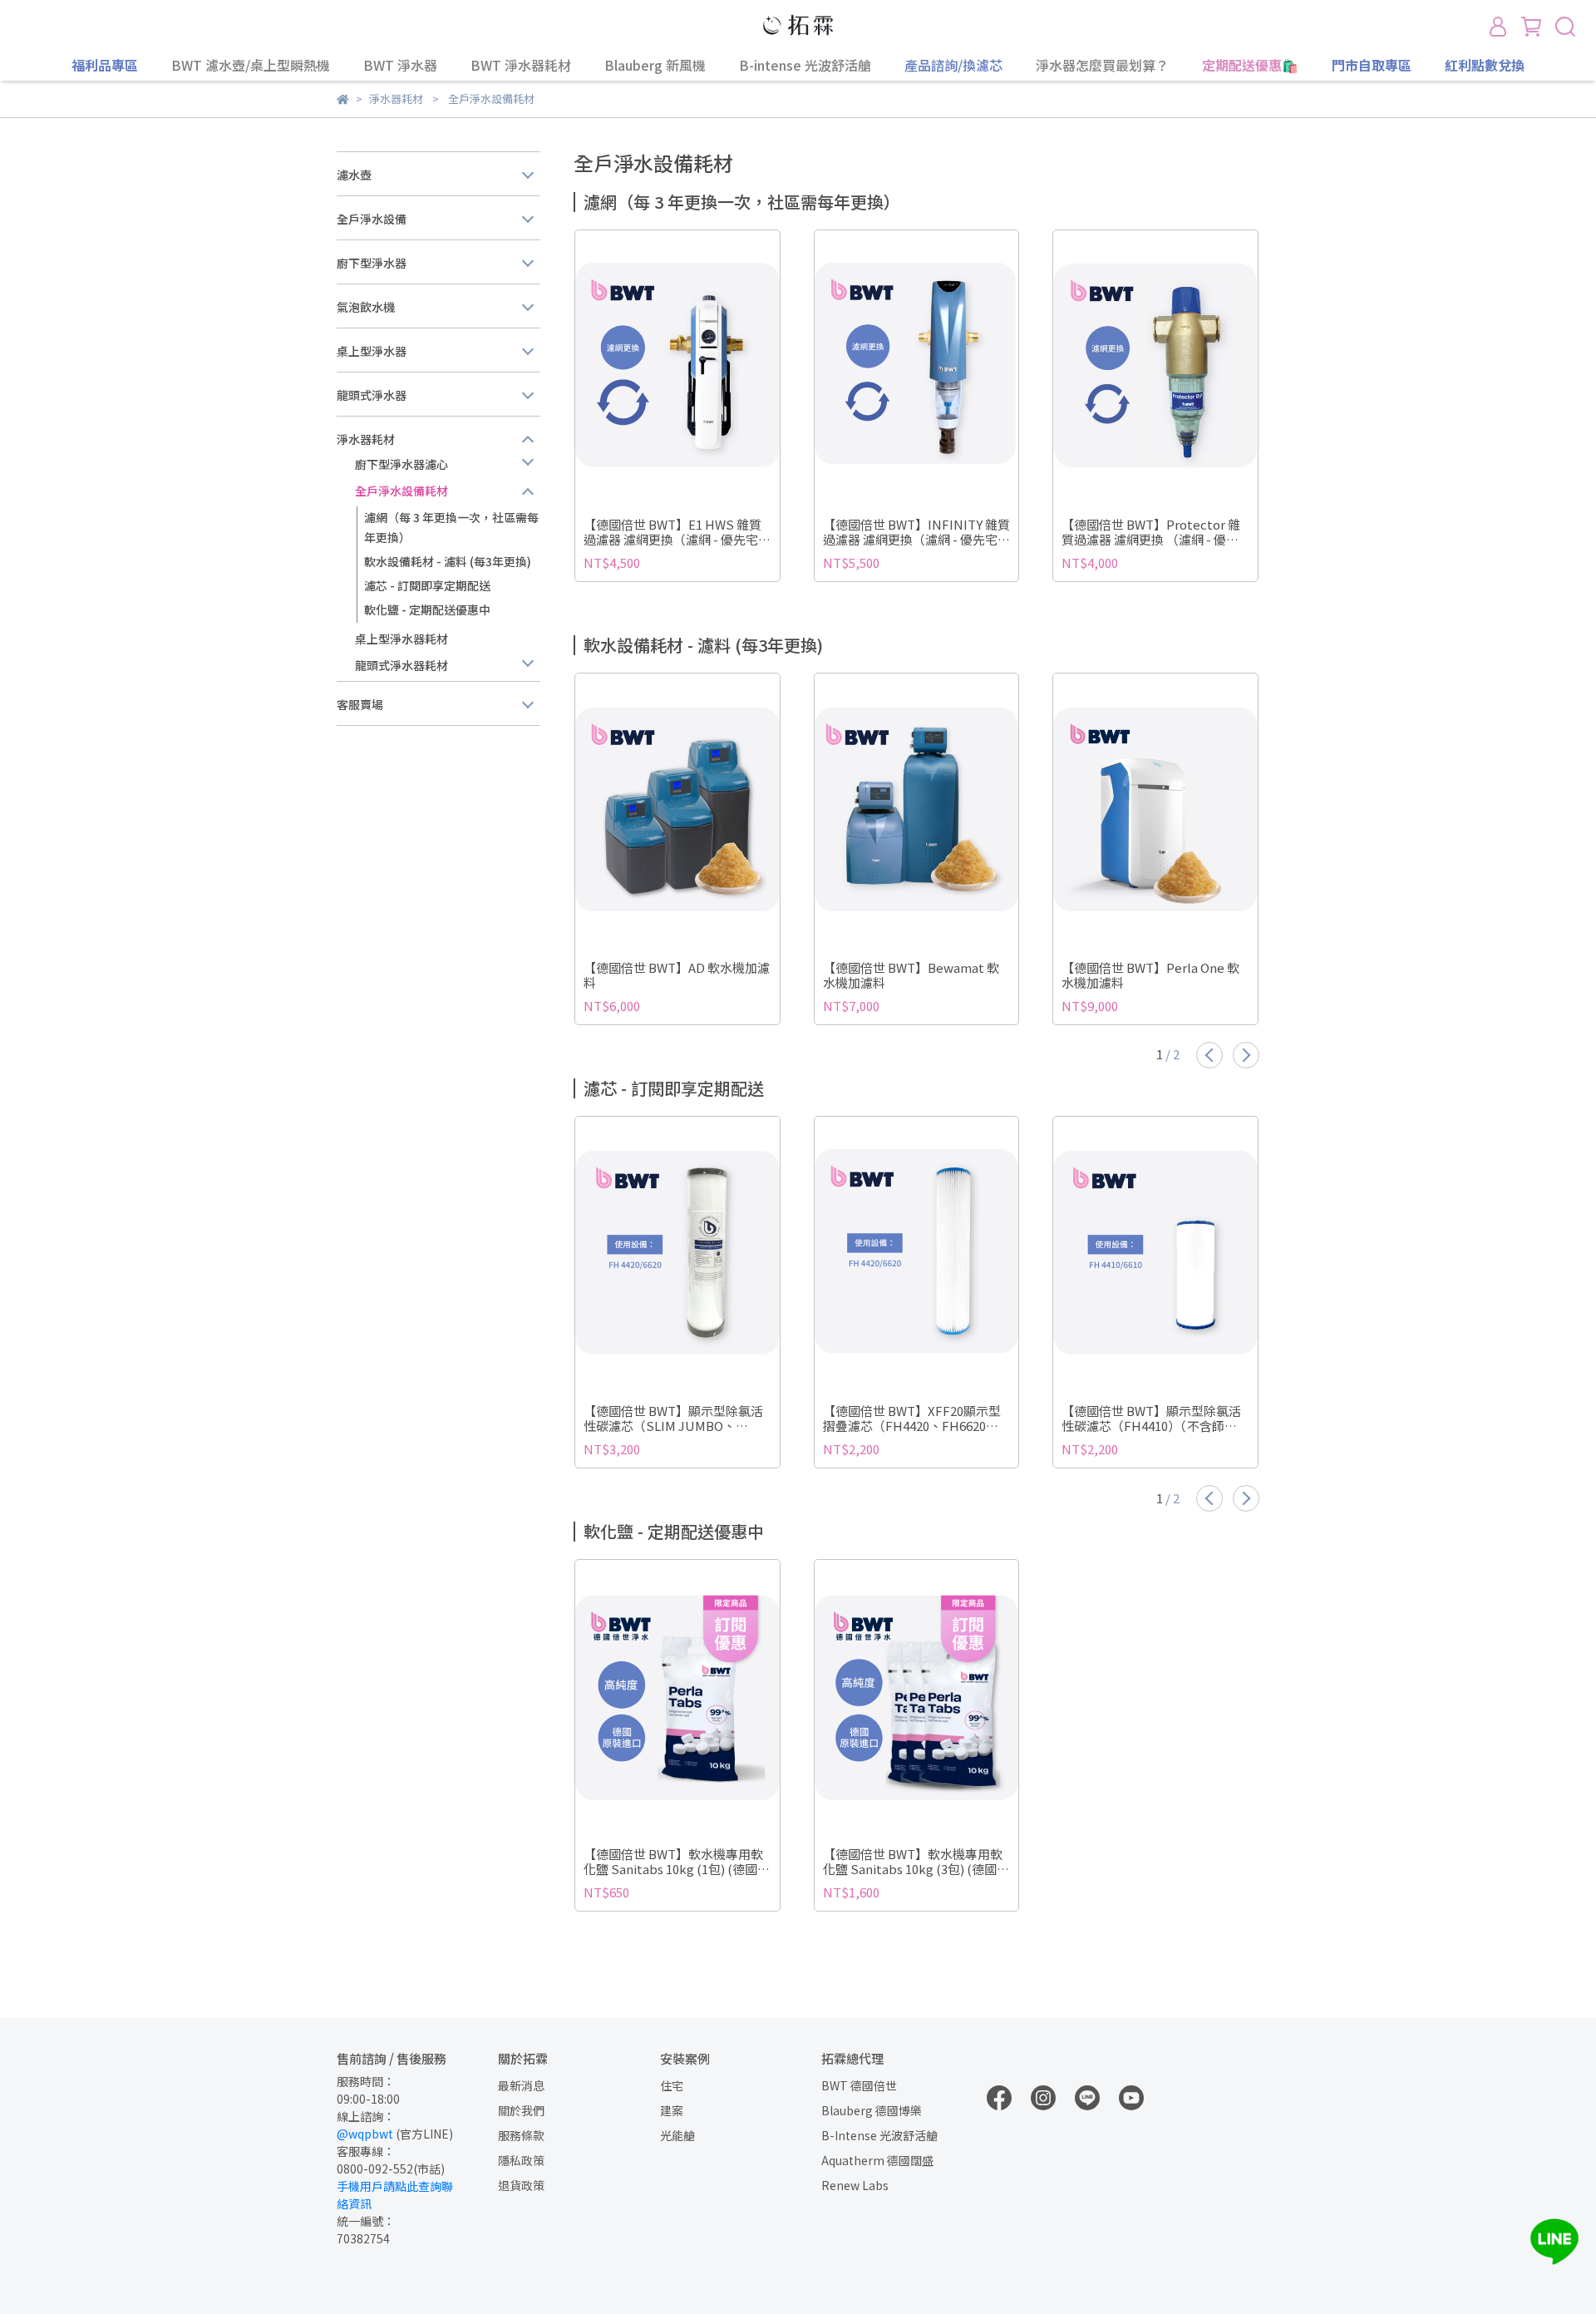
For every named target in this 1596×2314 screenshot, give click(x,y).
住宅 (672, 2085)
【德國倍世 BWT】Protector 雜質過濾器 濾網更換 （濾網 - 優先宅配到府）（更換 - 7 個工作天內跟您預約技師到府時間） (1151, 532)
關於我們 (521, 2110)
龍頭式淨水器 (372, 395)
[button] (1209, 1055)
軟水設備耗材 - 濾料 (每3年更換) (448, 561)
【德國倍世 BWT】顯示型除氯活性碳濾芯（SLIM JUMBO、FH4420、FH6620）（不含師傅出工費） (675, 1418)
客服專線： (366, 2151)
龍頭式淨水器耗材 (401, 665)
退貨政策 (521, 2185)
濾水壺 (354, 175)
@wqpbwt (365, 2134)
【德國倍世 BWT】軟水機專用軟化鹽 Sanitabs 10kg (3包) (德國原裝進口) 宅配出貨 (916, 1862)
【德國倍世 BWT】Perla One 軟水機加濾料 (1150, 975)
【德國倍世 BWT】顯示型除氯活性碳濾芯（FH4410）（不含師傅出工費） (1151, 1418)
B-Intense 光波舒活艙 (879, 2135)
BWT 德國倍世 (859, 2085)
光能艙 (677, 2135)
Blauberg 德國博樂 (872, 2110)
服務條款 (521, 2135)
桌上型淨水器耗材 (401, 639)
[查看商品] (654, 366)
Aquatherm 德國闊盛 (877, 2160)
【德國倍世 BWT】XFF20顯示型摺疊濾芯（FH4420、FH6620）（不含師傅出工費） (912, 1418)
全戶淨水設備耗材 (401, 491)
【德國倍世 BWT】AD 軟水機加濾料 (677, 975)
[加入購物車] (701, 366)
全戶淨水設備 (372, 219)
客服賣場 (360, 704)
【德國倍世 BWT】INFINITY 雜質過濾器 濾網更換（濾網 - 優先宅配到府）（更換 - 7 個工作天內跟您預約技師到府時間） (916, 532)
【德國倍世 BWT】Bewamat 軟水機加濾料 (911, 975)
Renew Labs (855, 2185)
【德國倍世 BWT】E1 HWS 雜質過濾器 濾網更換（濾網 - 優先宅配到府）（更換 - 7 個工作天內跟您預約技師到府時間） (677, 532)
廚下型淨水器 (372, 263)
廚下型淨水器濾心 (401, 464)
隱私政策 (521, 2160)
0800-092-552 (375, 2168)
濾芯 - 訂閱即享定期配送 (427, 585)
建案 (672, 2110)
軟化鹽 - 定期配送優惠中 (427, 609)
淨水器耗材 (366, 439)
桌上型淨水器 (372, 351)
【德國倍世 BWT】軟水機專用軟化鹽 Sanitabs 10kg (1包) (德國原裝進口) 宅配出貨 (677, 1862)
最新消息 (521, 2085)
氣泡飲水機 (366, 307)
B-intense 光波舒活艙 (805, 65)
